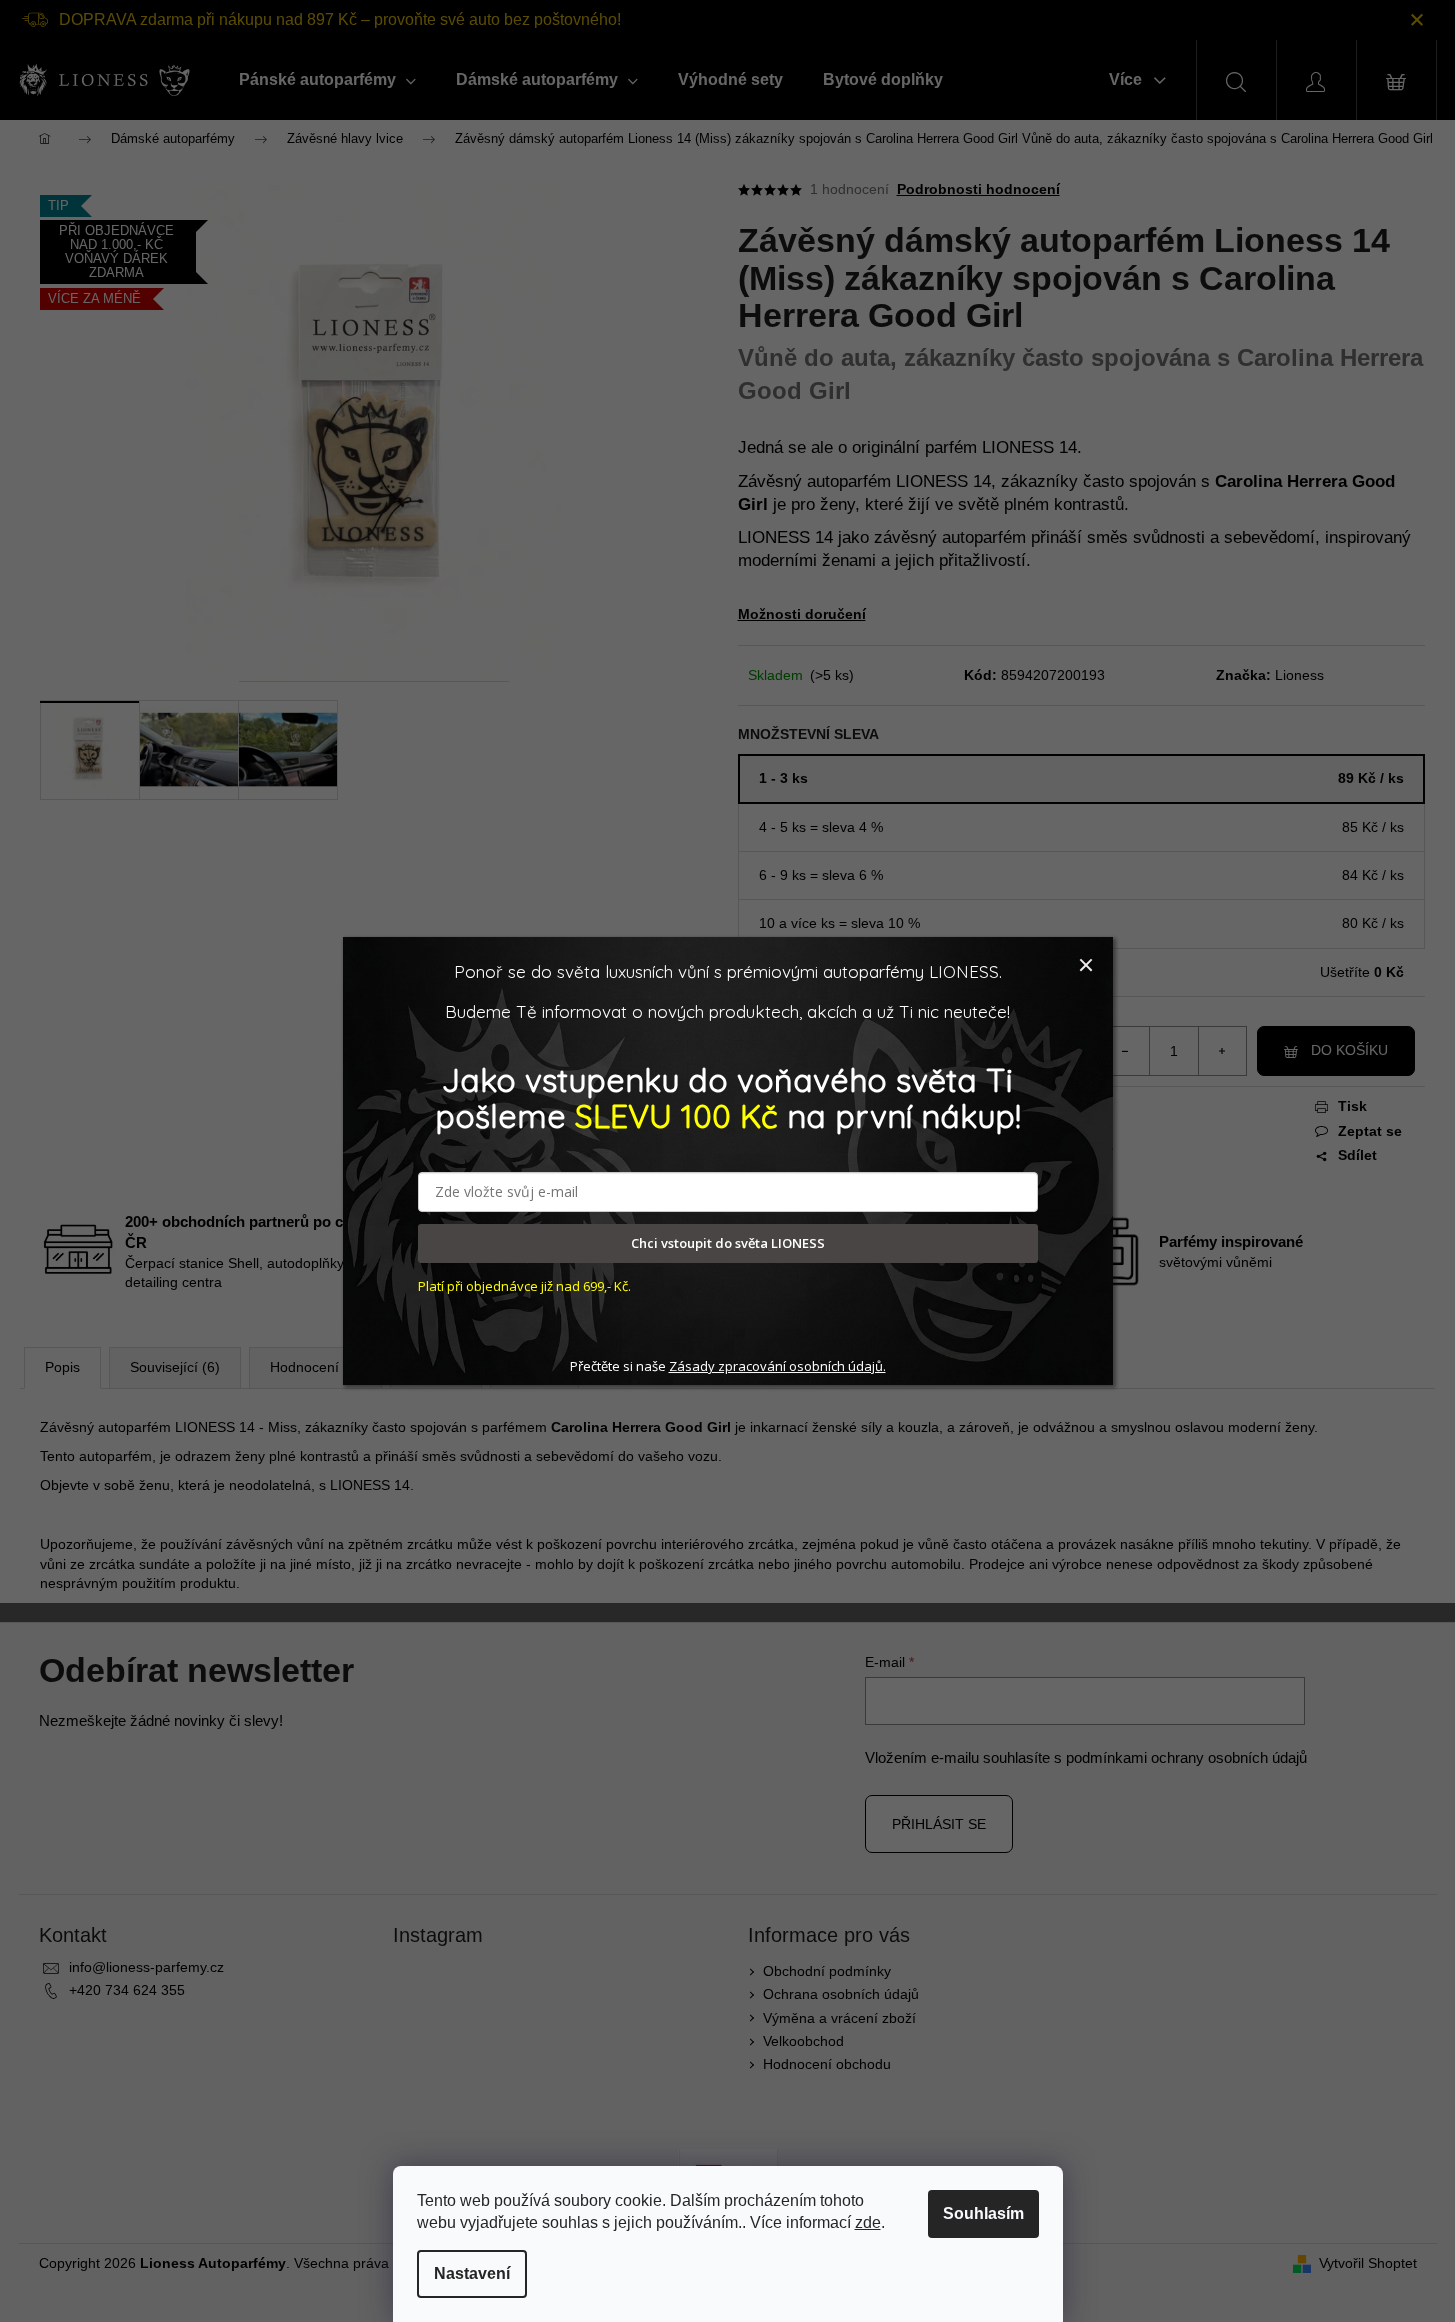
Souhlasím (983, 2213)
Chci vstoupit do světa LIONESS (728, 1243)
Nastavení (472, 2273)
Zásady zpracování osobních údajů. (777, 1366)
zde (868, 2222)
